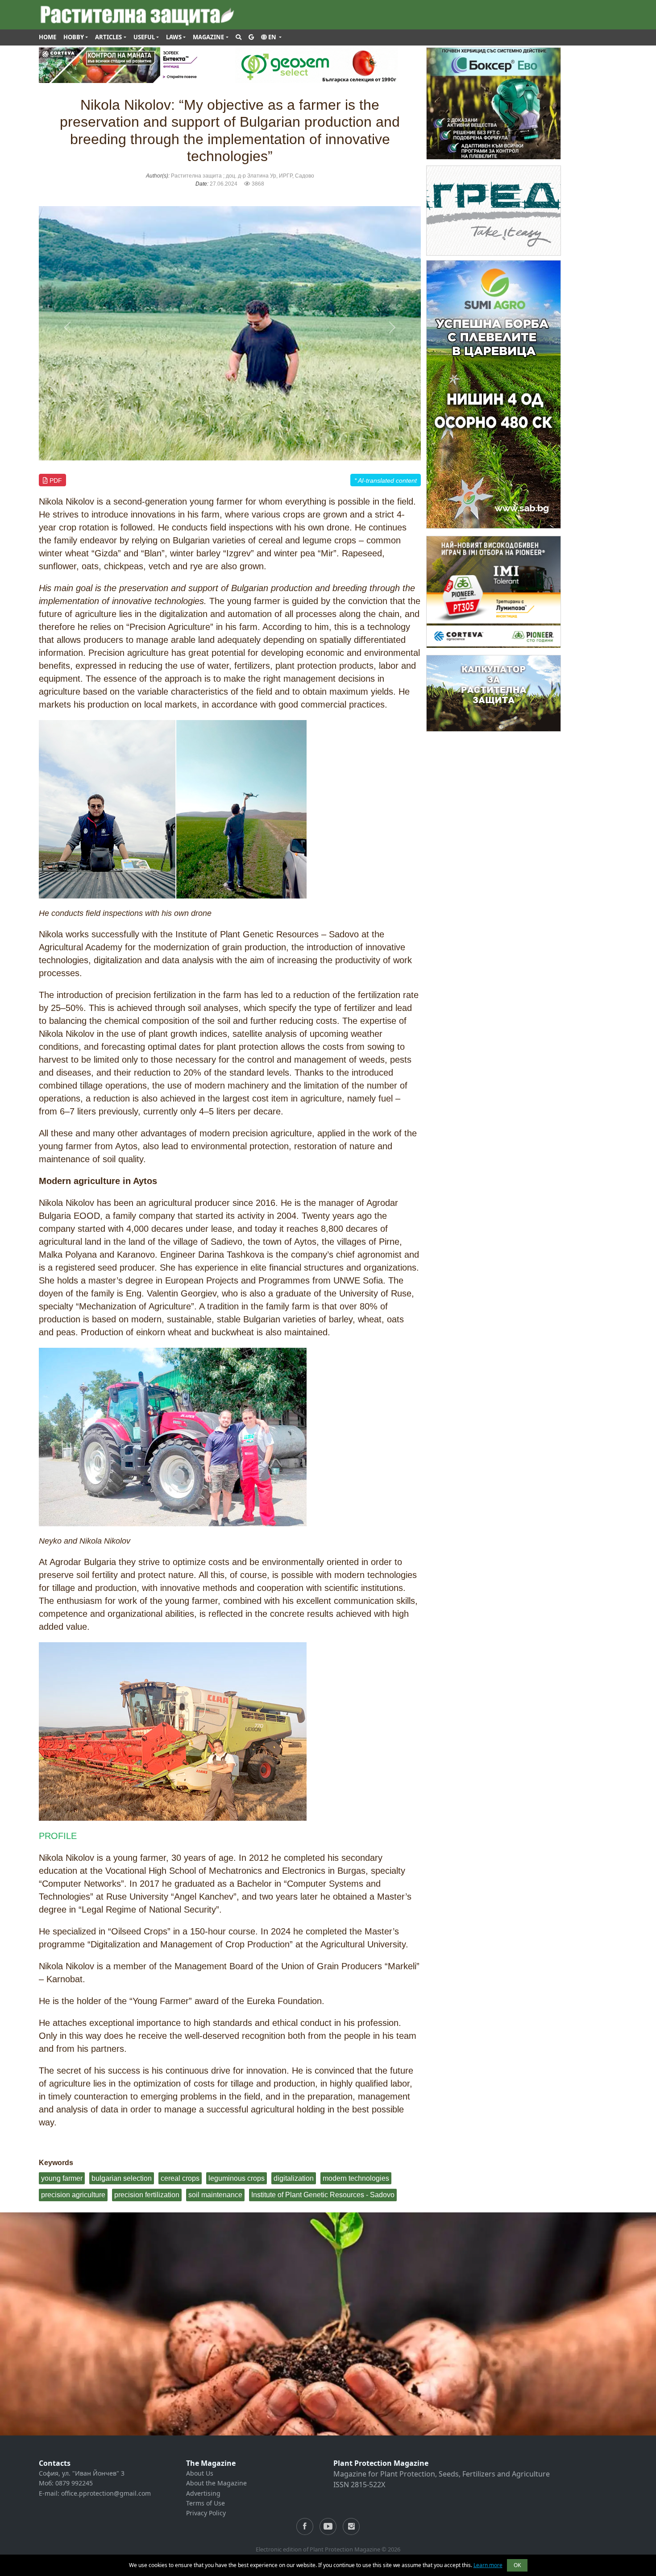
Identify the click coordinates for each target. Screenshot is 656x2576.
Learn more (488, 2565)
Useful (144, 37)
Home (48, 37)
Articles (108, 37)
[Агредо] (494, 210)
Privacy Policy (206, 2513)
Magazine (208, 37)
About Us (200, 2473)
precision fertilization (147, 2195)
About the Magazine (216, 2483)
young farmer (62, 2178)
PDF (55, 480)
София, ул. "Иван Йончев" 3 (82, 2473)
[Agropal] (494, 693)
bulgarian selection (122, 2178)
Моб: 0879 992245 (66, 2483)
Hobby (74, 37)
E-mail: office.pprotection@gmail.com (95, 2493)
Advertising (203, 2493)
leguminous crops (237, 2178)
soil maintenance (215, 2195)
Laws (174, 37)
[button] (271, 37)
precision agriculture (73, 2195)
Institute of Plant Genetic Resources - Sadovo (323, 2195)
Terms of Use (206, 2503)
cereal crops (180, 2178)
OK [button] (517, 2565)
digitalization (294, 2178)
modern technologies (356, 2178)
